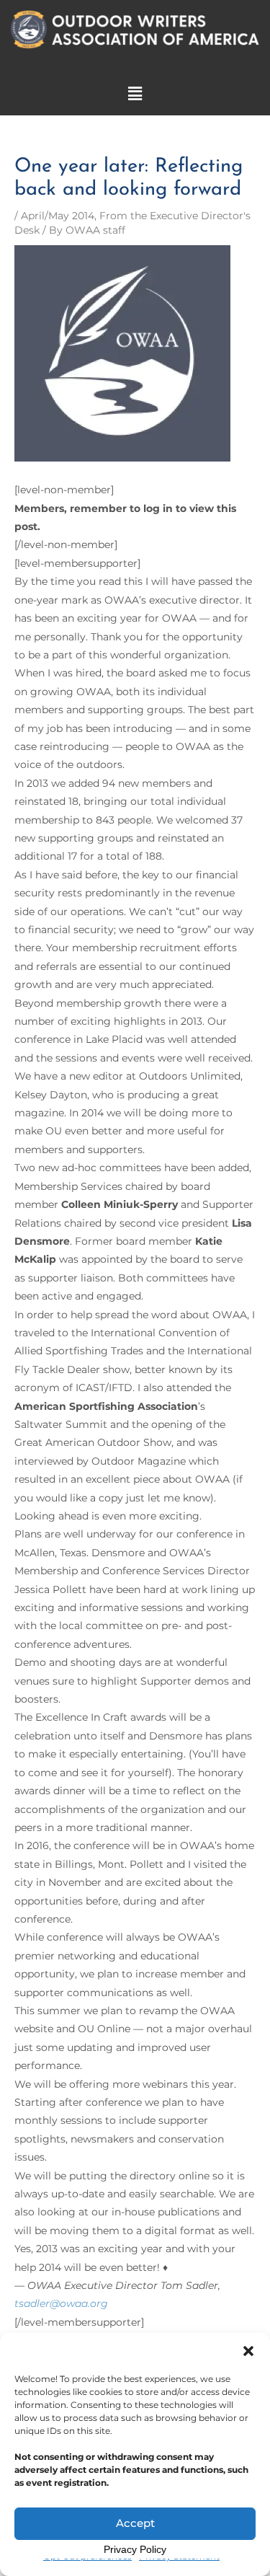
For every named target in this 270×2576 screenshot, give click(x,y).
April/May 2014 (58, 216)
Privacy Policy (135, 2549)
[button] (248, 2351)
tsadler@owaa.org (61, 2303)
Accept (135, 2523)
